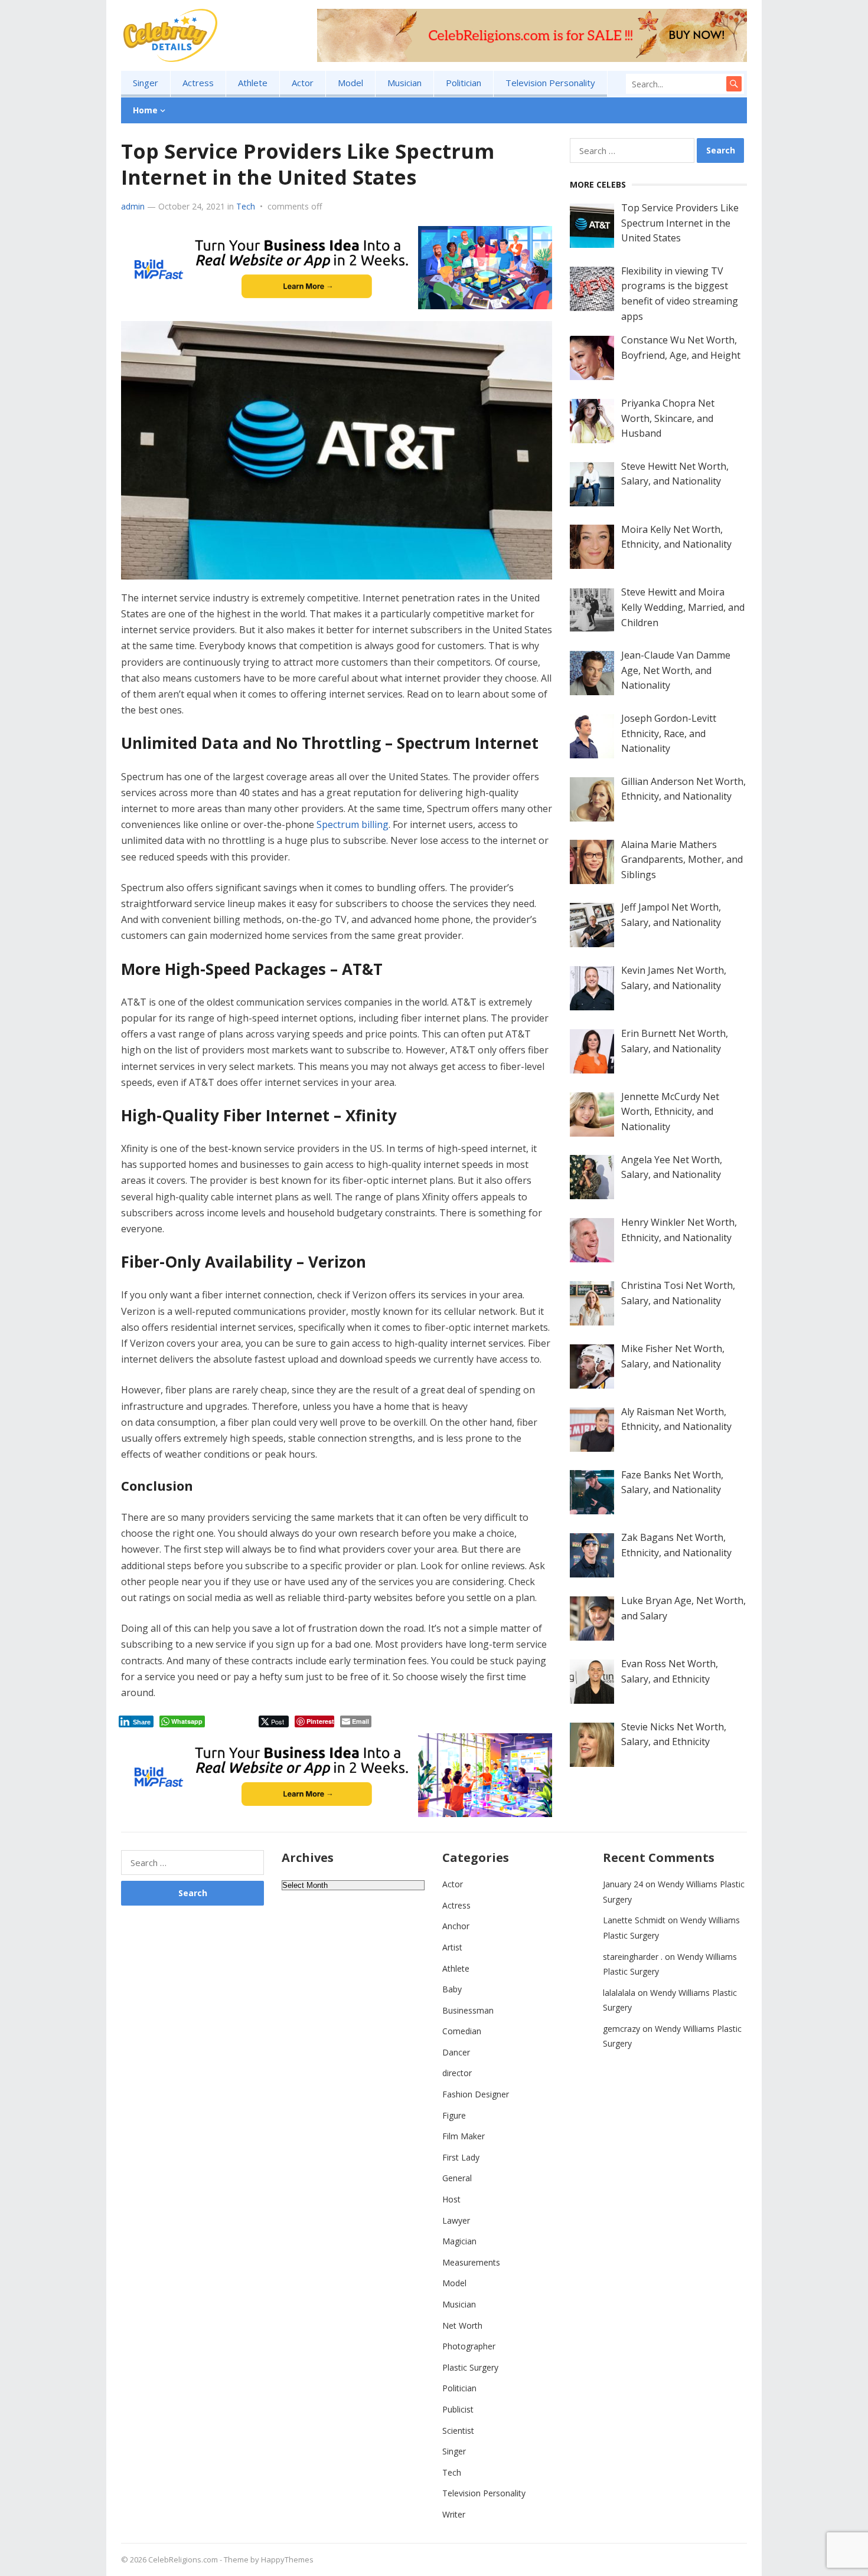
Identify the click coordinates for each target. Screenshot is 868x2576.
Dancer (456, 2052)
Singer (146, 83)
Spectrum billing (353, 824)
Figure (454, 2115)
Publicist (458, 2409)
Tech (246, 206)
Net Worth (462, 2325)
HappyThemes (287, 2559)
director (457, 2073)
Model (350, 83)
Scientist (458, 2431)
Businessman (468, 2010)
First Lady (461, 2157)
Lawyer (456, 2220)
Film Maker (464, 2136)
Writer (454, 2514)
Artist (452, 1947)
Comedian (462, 2031)
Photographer (469, 2346)
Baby (452, 1989)
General (457, 2178)
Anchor (456, 1926)
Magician (459, 2241)
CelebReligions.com (183, 2559)
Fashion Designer (476, 2094)
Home (145, 110)
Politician (464, 83)
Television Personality (550, 83)
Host (451, 2199)
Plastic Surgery (470, 2367)
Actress (198, 83)
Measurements (471, 2262)
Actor (303, 83)
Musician (404, 83)
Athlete (253, 83)
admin (133, 206)
